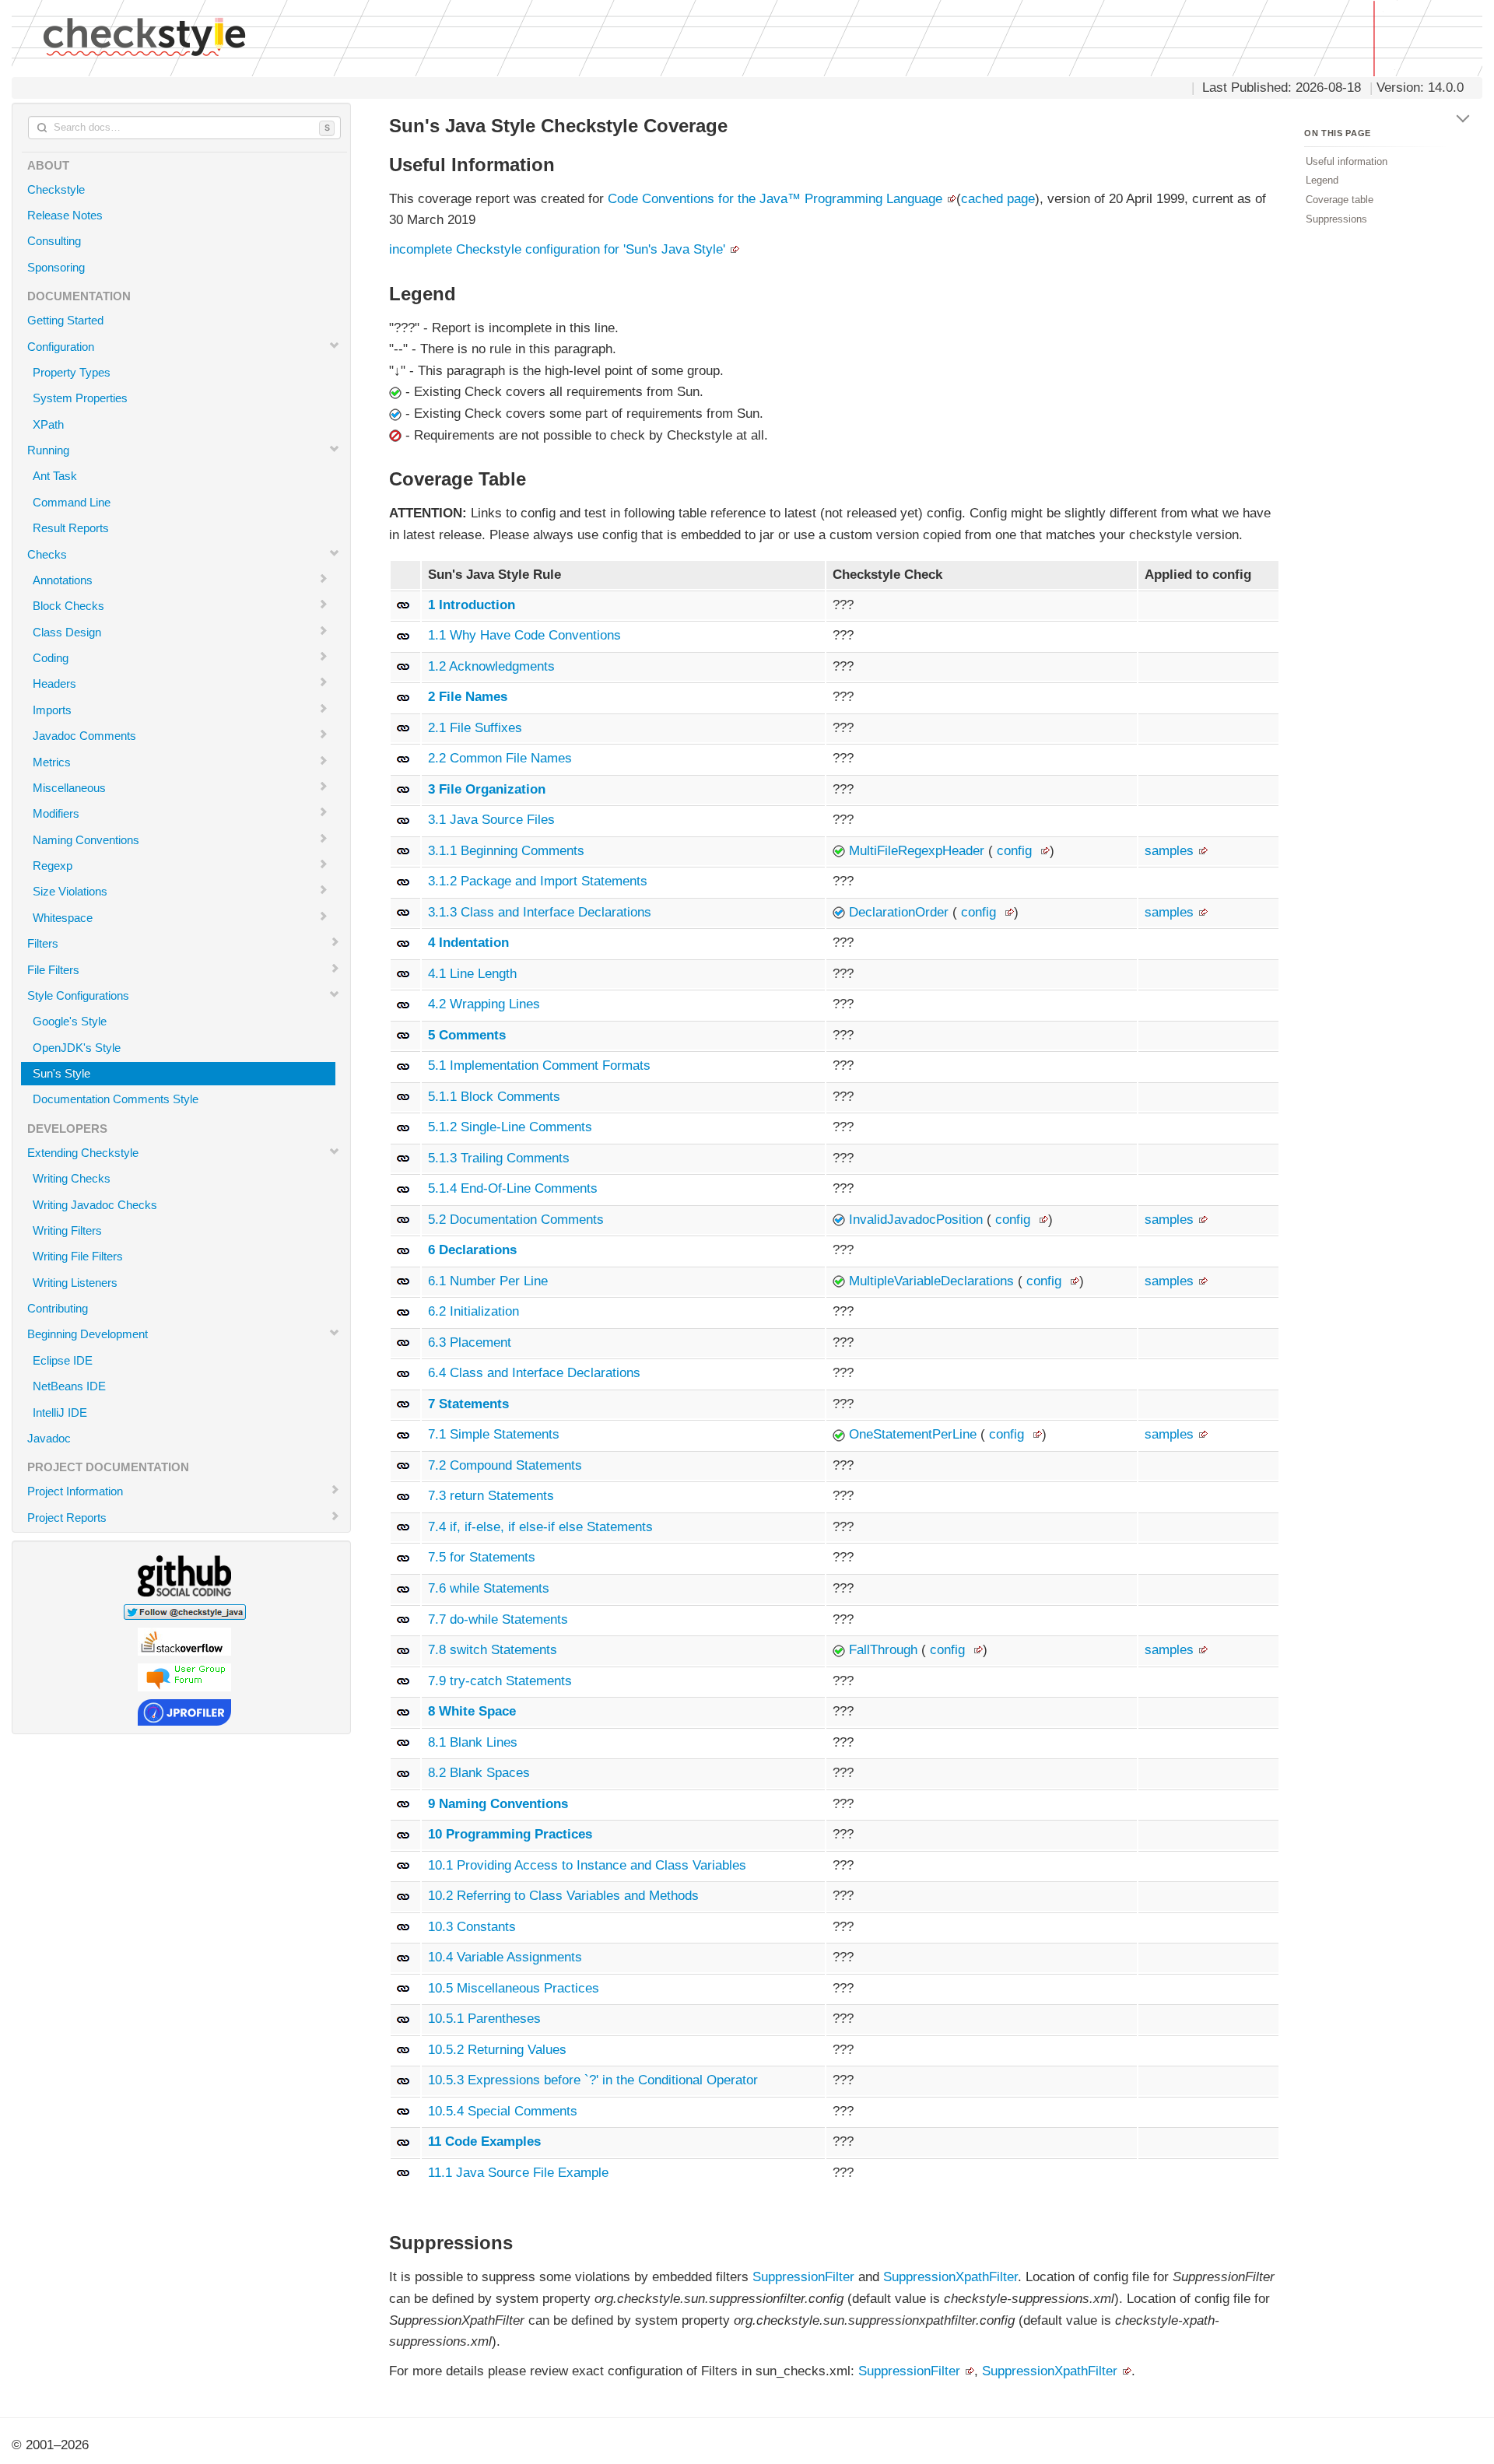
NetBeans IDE (69, 1386)
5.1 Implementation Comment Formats (539, 1066)
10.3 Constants (472, 1927)
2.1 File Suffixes (475, 728)
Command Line (72, 502)
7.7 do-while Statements (498, 1619)
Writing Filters (67, 1230)
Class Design (67, 632)
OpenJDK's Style (77, 1048)
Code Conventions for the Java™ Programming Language (775, 199)
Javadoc (49, 1438)
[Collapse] (1464, 116)
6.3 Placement (470, 1342)
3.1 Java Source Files (491, 820)
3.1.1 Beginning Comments (506, 851)
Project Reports (67, 1518)
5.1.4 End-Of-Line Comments (513, 1188)
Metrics (52, 762)
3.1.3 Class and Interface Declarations (540, 912)
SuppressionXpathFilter (950, 2277)
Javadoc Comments (84, 736)
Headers (54, 683)
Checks (47, 554)
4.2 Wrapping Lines (484, 1004)
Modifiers (56, 813)
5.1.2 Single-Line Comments (510, 1127)
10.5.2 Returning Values (497, 2050)
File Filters (53, 970)
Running (48, 450)
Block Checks (68, 606)
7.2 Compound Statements (505, 1465)
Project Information (75, 1491)
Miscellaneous (69, 788)
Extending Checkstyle (83, 1153)
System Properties (80, 398)
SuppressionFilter (803, 2277)
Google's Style (70, 1021)
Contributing (58, 1308)
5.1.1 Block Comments (494, 1097)
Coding (51, 658)
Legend (1322, 180)
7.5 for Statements (482, 1557)
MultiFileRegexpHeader (919, 851)
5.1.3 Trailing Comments (499, 1158)
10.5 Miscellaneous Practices (514, 1988)
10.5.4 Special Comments (503, 2111)
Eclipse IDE (63, 1360)
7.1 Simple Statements (494, 1434)
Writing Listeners (75, 1283)
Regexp (53, 866)
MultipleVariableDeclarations (933, 1281)
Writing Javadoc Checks (95, 1205)
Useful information (1347, 161)
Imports (52, 710)
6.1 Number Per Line (488, 1281)
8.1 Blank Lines (473, 1742)
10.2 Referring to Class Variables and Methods (563, 1896)
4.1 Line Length (472, 974)
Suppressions (1336, 218)
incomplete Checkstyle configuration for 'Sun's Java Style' (557, 249)
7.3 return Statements (491, 1496)
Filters (43, 943)
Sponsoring (56, 267)
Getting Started (65, 320)
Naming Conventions (86, 840)
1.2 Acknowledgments (491, 666)
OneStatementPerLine (915, 1434)
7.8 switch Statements (493, 1650)
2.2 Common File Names (500, 758)
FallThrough (885, 1650)
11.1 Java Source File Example (518, 2173)
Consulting (54, 241)
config (1014, 851)
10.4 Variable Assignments (505, 1957)
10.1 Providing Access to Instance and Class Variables (587, 1865)
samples (1169, 851)
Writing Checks (72, 1178)
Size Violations (70, 891)
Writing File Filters (78, 1256)
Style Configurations (78, 995)
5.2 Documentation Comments (516, 1220)
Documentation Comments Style (116, 1099)
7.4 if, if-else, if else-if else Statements (540, 1527)
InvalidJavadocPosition (918, 1220)
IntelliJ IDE (60, 1413)
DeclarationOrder (901, 912)
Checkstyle (56, 189)
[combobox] (184, 128)
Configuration (61, 347)
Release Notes (65, 215)
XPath (48, 424)
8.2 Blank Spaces (479, 1773)
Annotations (63, 580)
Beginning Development (88, 1334)
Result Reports (71, 528)
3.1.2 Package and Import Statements (538, 881)
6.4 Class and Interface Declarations (534, 1373)
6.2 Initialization (473, 1311)
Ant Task (55, 476)
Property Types (72, 372)
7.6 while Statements (489, 1588)
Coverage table (1340, 200)
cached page (998, 199)
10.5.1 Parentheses (484, 2019)
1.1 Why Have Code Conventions (524, 635)
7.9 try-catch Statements (500, 1681)
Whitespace (63, 918)
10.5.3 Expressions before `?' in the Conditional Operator (593, 2080)
